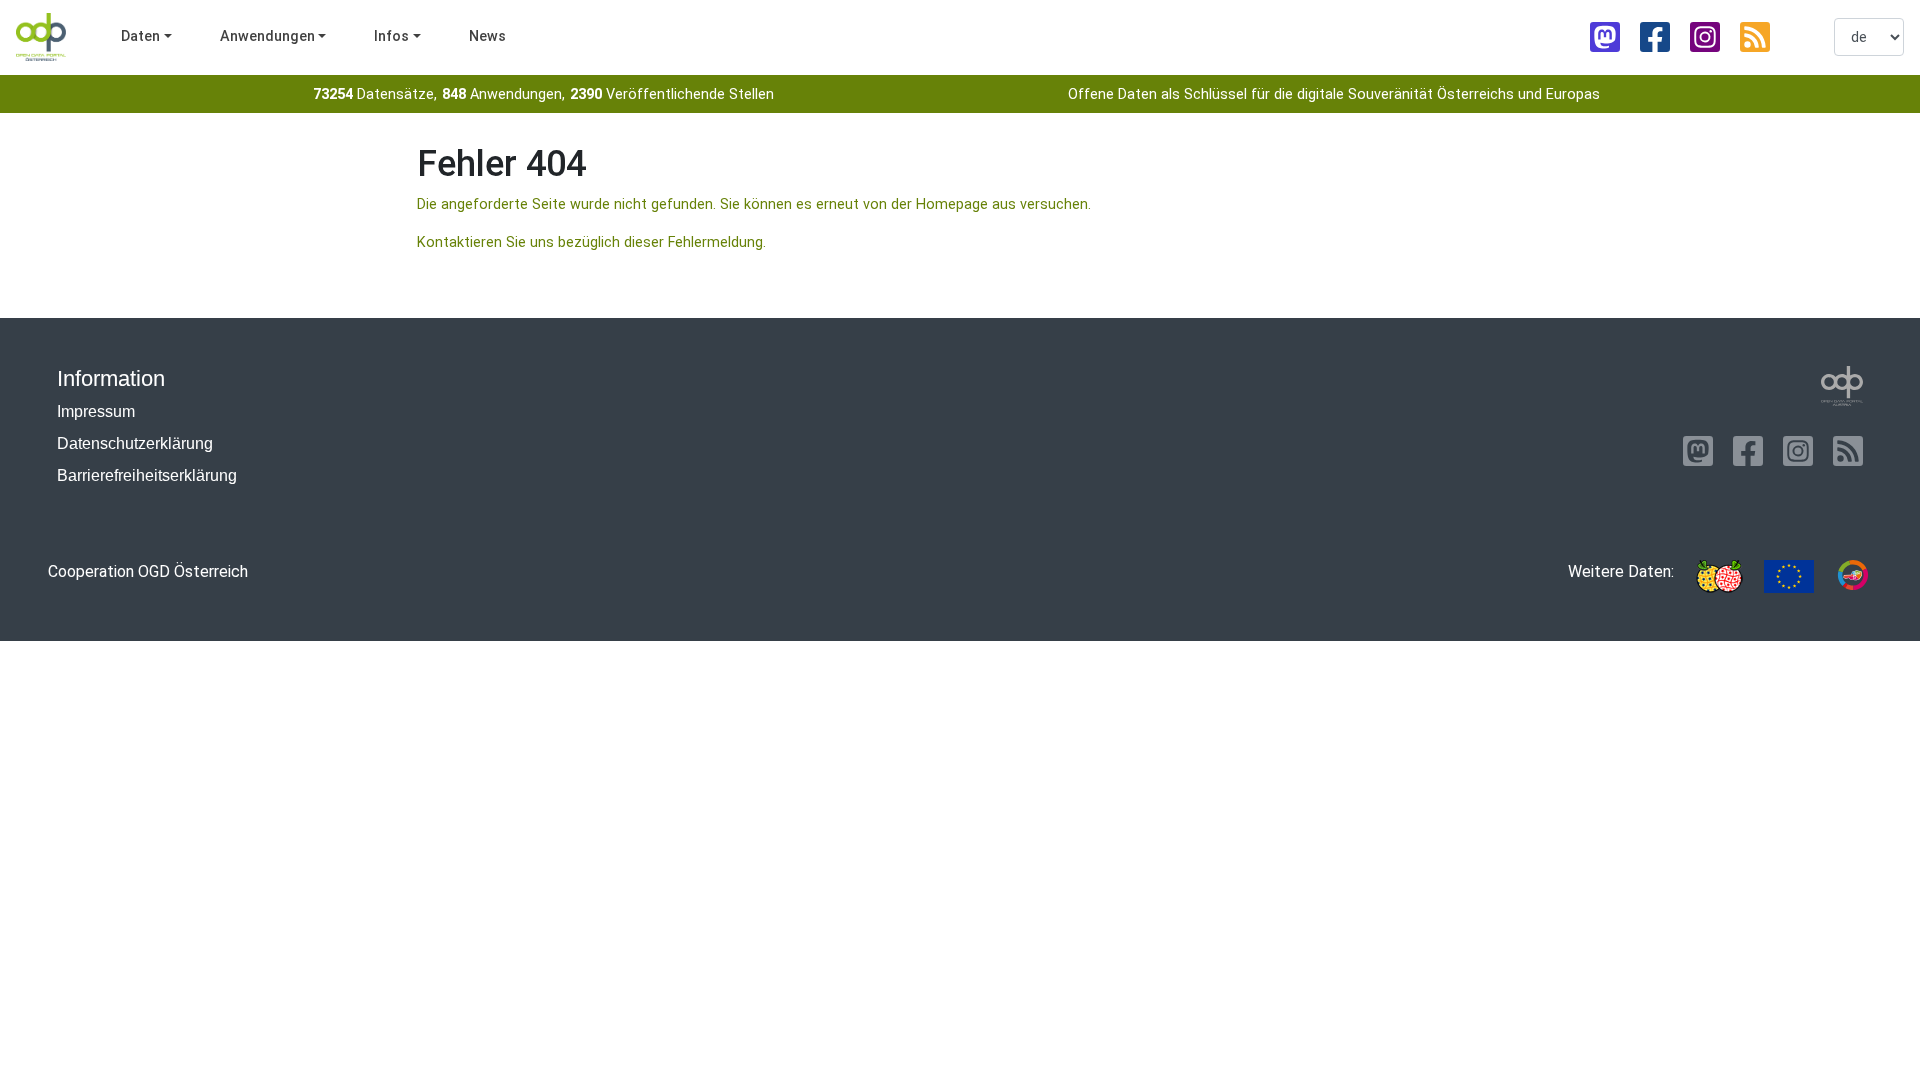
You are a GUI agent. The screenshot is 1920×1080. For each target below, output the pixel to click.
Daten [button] (140, 36)
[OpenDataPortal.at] (1842, 386)
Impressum (96, 411)
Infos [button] (391, 36)
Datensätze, (375, 94)
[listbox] (1869, 37)
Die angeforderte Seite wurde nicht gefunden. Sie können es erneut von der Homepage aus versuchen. (754, 204)
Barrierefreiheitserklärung (147, 475)
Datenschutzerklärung (135, 443)
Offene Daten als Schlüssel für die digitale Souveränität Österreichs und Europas (1334, 94)
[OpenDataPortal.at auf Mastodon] (1605, 37)
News (487, 36)
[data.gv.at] (1853, 576)
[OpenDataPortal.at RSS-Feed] (1755, 37)
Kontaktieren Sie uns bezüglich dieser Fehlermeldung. (591, 242)
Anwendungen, (503, 94)
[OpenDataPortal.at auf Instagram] (1705, 37)
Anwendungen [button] (267, 36)
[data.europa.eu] (1789, 576)
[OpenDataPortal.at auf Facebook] (1655, 37)
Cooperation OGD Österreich (148, 571)
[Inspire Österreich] (1719, 576)
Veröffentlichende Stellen (672, 94)
